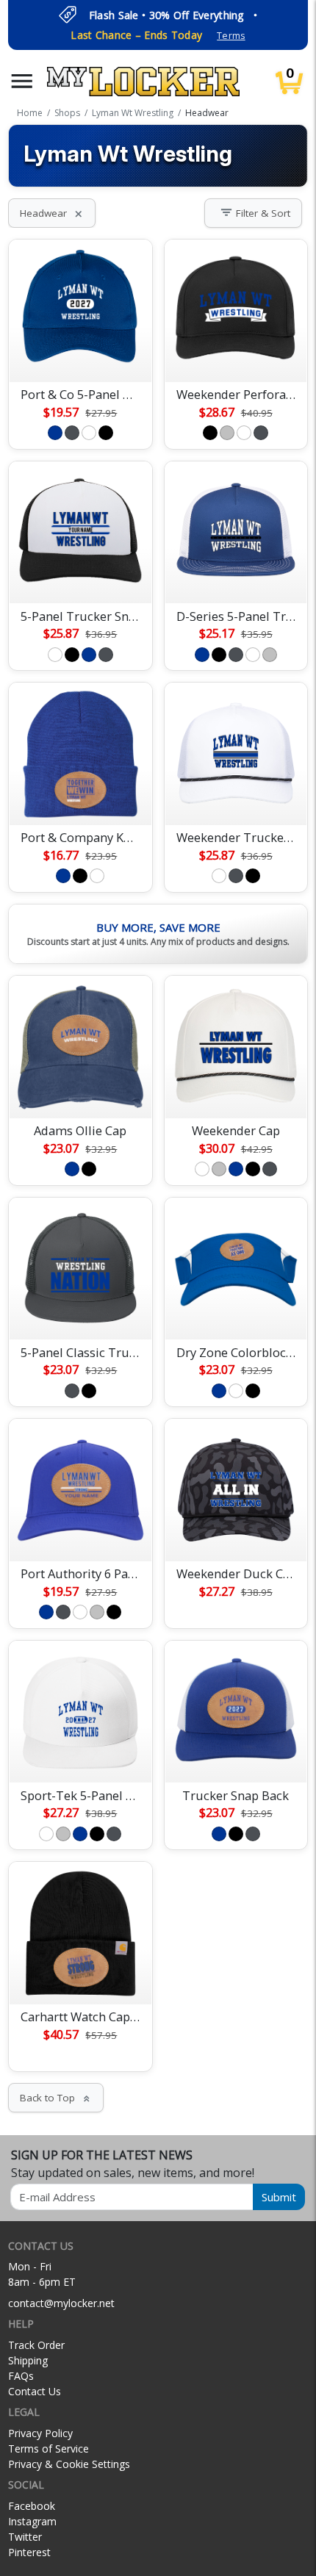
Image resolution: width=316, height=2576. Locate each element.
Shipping (28, 2360)
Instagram (32, 2521)
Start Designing (80, 353)
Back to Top (56, 2098)
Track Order (36, 2345)
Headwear (52, 213)
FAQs (21, 2376)
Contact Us (35, 2391)
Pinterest (29, 2552)
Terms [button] (231, 36)
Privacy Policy (40, 2433)
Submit (279, 2197)
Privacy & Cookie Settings (69, 2464)
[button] (22, 81)
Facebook (32, 2506)
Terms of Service (49, 2449)
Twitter (25, 2537)
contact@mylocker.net (61, 2303)
